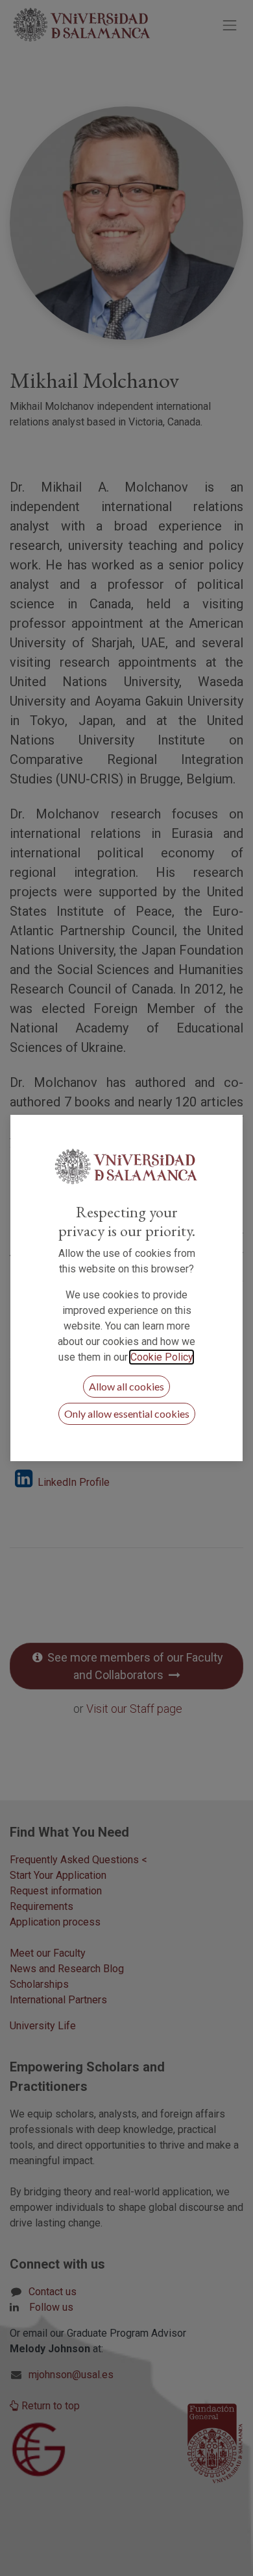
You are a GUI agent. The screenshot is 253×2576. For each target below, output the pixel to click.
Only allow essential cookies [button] (127, 1413)
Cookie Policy (162, 1357)
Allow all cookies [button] (126, 1386)
